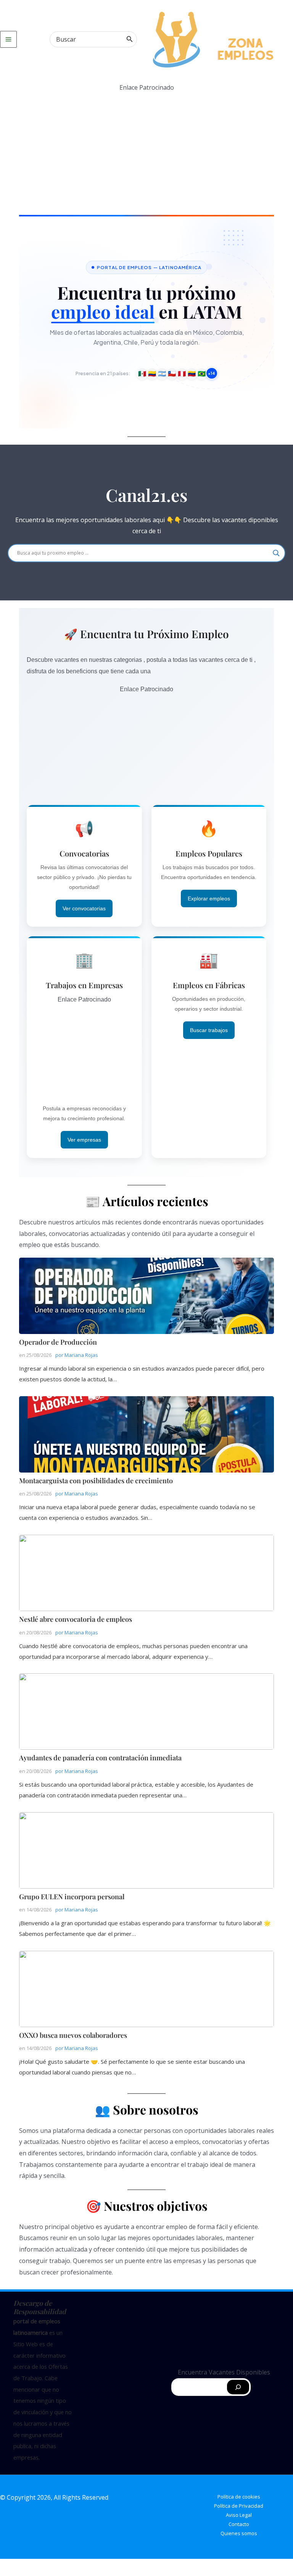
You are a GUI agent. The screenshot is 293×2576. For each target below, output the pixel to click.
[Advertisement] (146, 147)
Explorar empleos (209, 898)
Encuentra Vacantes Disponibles (224, 2372)
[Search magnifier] (276, 553)
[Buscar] (130, 39)
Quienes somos (239, 2533)
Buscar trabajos (209, 1030)
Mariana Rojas (81, 1355)
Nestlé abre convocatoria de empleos (146, 1573)
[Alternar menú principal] (8, 39)
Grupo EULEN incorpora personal (146, 1850)
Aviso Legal (239, 2515)
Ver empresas (84, 1140)
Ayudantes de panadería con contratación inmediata (146, 1711)
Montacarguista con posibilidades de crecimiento (146, 1434)
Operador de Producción (146, 1295)
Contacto (239, 2524)
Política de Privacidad (239, 2506)
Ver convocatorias (84, 908)
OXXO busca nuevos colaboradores (146, 1989)
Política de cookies (239, 2497)
